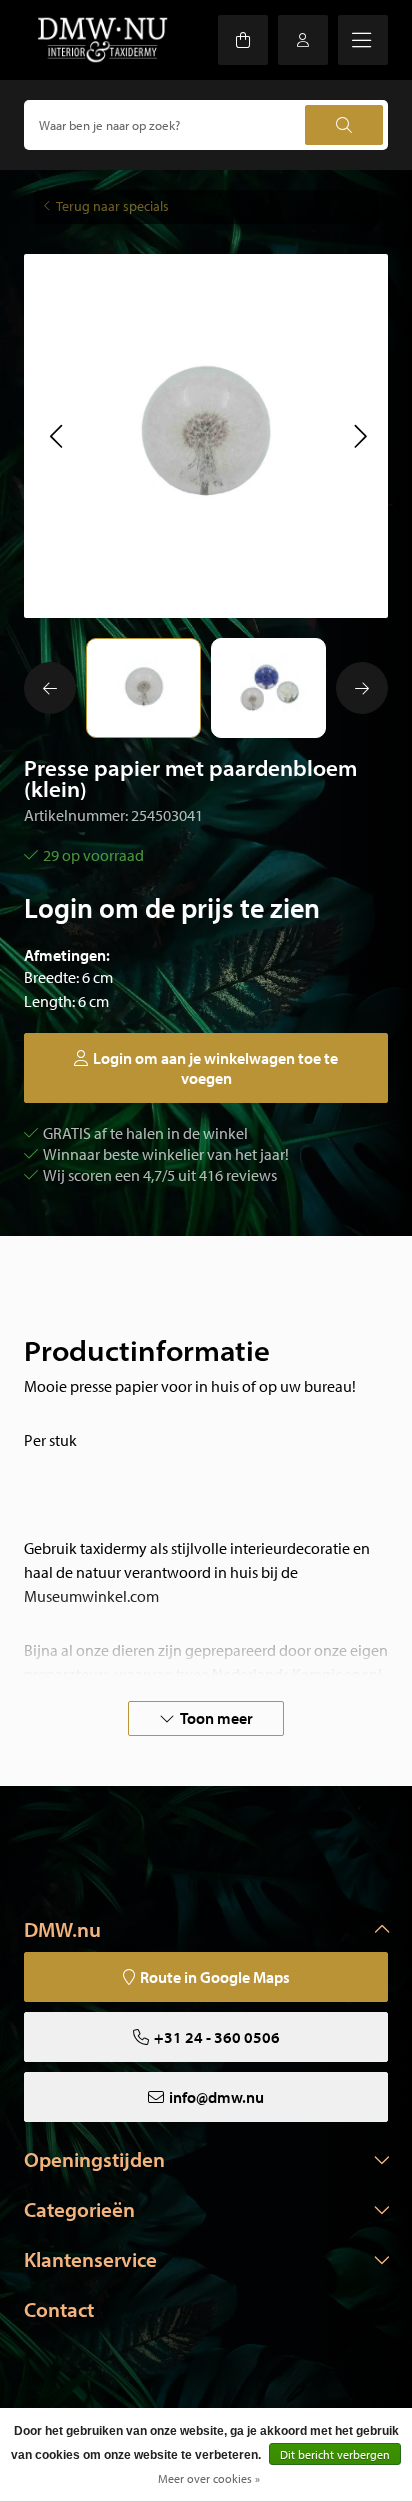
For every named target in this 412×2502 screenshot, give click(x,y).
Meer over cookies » (209, 2478)
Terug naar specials (112, 206)
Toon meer (216, 1718)
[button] (55, 436)
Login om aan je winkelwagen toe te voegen (215, 1068)
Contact (59, 2309)
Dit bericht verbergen (335, 2454)
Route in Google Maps (215, 1977)
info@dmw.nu (216, 2097)
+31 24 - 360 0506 (217, 2037)
